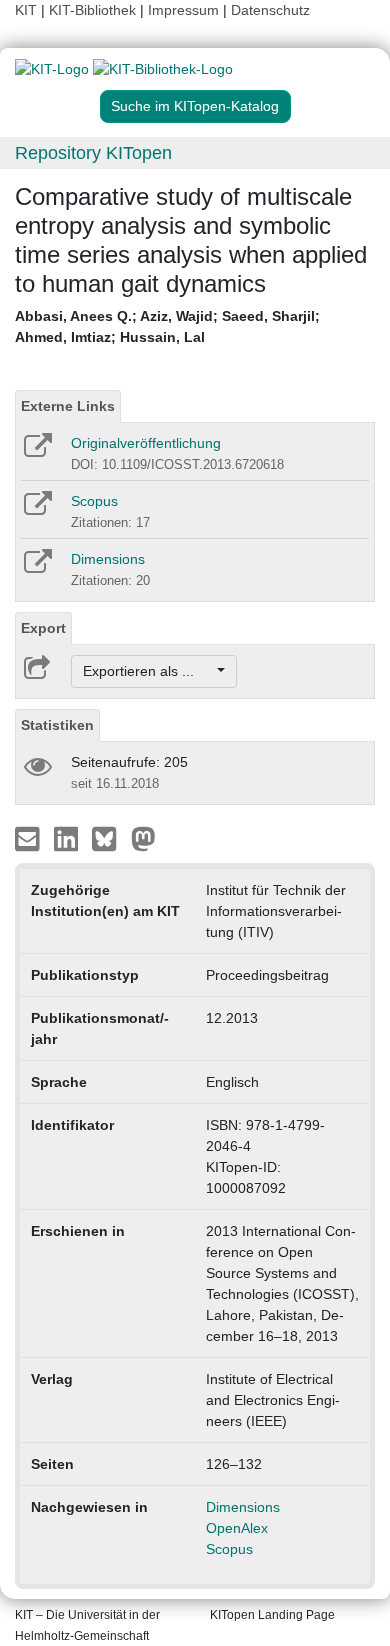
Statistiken (57, 725)
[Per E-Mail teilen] (29, 838)
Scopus (94, 501)
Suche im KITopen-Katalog (195, 106)
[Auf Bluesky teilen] (109, 838)
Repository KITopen (93, 153)
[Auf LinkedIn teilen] (68, 838)
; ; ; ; (167, 326)
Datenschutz (270, 10)
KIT (26, 10)
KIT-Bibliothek (94, 10)
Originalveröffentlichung (146, 443)
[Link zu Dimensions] (36, 568)
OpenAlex (237, 1528)
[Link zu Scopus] (36, 510)
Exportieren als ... (148, 671)
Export (43, 628)
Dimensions (108, 559)
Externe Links (68, 406)
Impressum (183, 10)
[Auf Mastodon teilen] (143, 838)
